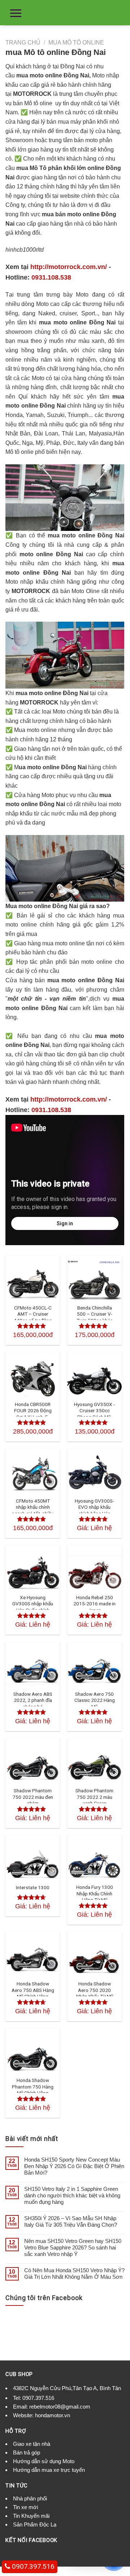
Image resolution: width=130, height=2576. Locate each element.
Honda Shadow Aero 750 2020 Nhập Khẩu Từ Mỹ (95, 1990)
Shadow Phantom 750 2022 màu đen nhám (33, 1797)
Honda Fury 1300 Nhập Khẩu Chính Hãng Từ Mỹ (95, 1893)
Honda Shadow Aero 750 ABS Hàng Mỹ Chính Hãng (33, 1990)
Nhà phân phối (30, 2498)
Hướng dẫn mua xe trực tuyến (49, 2470)
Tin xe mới (25, 2507)
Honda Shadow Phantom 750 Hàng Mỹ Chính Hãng (33, 2087)
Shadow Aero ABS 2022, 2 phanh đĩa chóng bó (33, 1700)
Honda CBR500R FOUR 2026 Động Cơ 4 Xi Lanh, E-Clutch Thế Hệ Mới (33, 1414)
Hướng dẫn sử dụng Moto (44, 2461)
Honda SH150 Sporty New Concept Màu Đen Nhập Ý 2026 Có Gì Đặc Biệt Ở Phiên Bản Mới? (74, 2166)
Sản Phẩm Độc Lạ (35, 2524)
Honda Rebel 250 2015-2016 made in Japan (94, 1604)
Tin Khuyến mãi (31, 2516)
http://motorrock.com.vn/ (69, 267)
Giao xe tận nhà (32, 2444)
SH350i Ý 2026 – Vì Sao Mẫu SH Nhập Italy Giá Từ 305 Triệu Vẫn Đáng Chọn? (71, 2221)
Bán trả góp (27, 2452)
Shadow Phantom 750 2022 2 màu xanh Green (94, 1797)
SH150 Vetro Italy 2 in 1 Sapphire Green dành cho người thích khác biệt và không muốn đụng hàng (72, 2195)
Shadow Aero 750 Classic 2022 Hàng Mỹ (95, 1700)
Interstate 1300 (33, 1887)
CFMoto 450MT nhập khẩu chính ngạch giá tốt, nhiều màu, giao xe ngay (33, 1510)
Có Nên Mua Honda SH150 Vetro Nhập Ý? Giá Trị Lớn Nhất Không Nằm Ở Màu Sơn (74, 2273)
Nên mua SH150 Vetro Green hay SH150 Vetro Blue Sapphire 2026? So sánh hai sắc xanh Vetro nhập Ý (73, 2247)
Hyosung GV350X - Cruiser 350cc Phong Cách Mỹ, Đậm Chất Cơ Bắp (94, 1414)
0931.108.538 (51, 277)
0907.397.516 (38, 2398)
